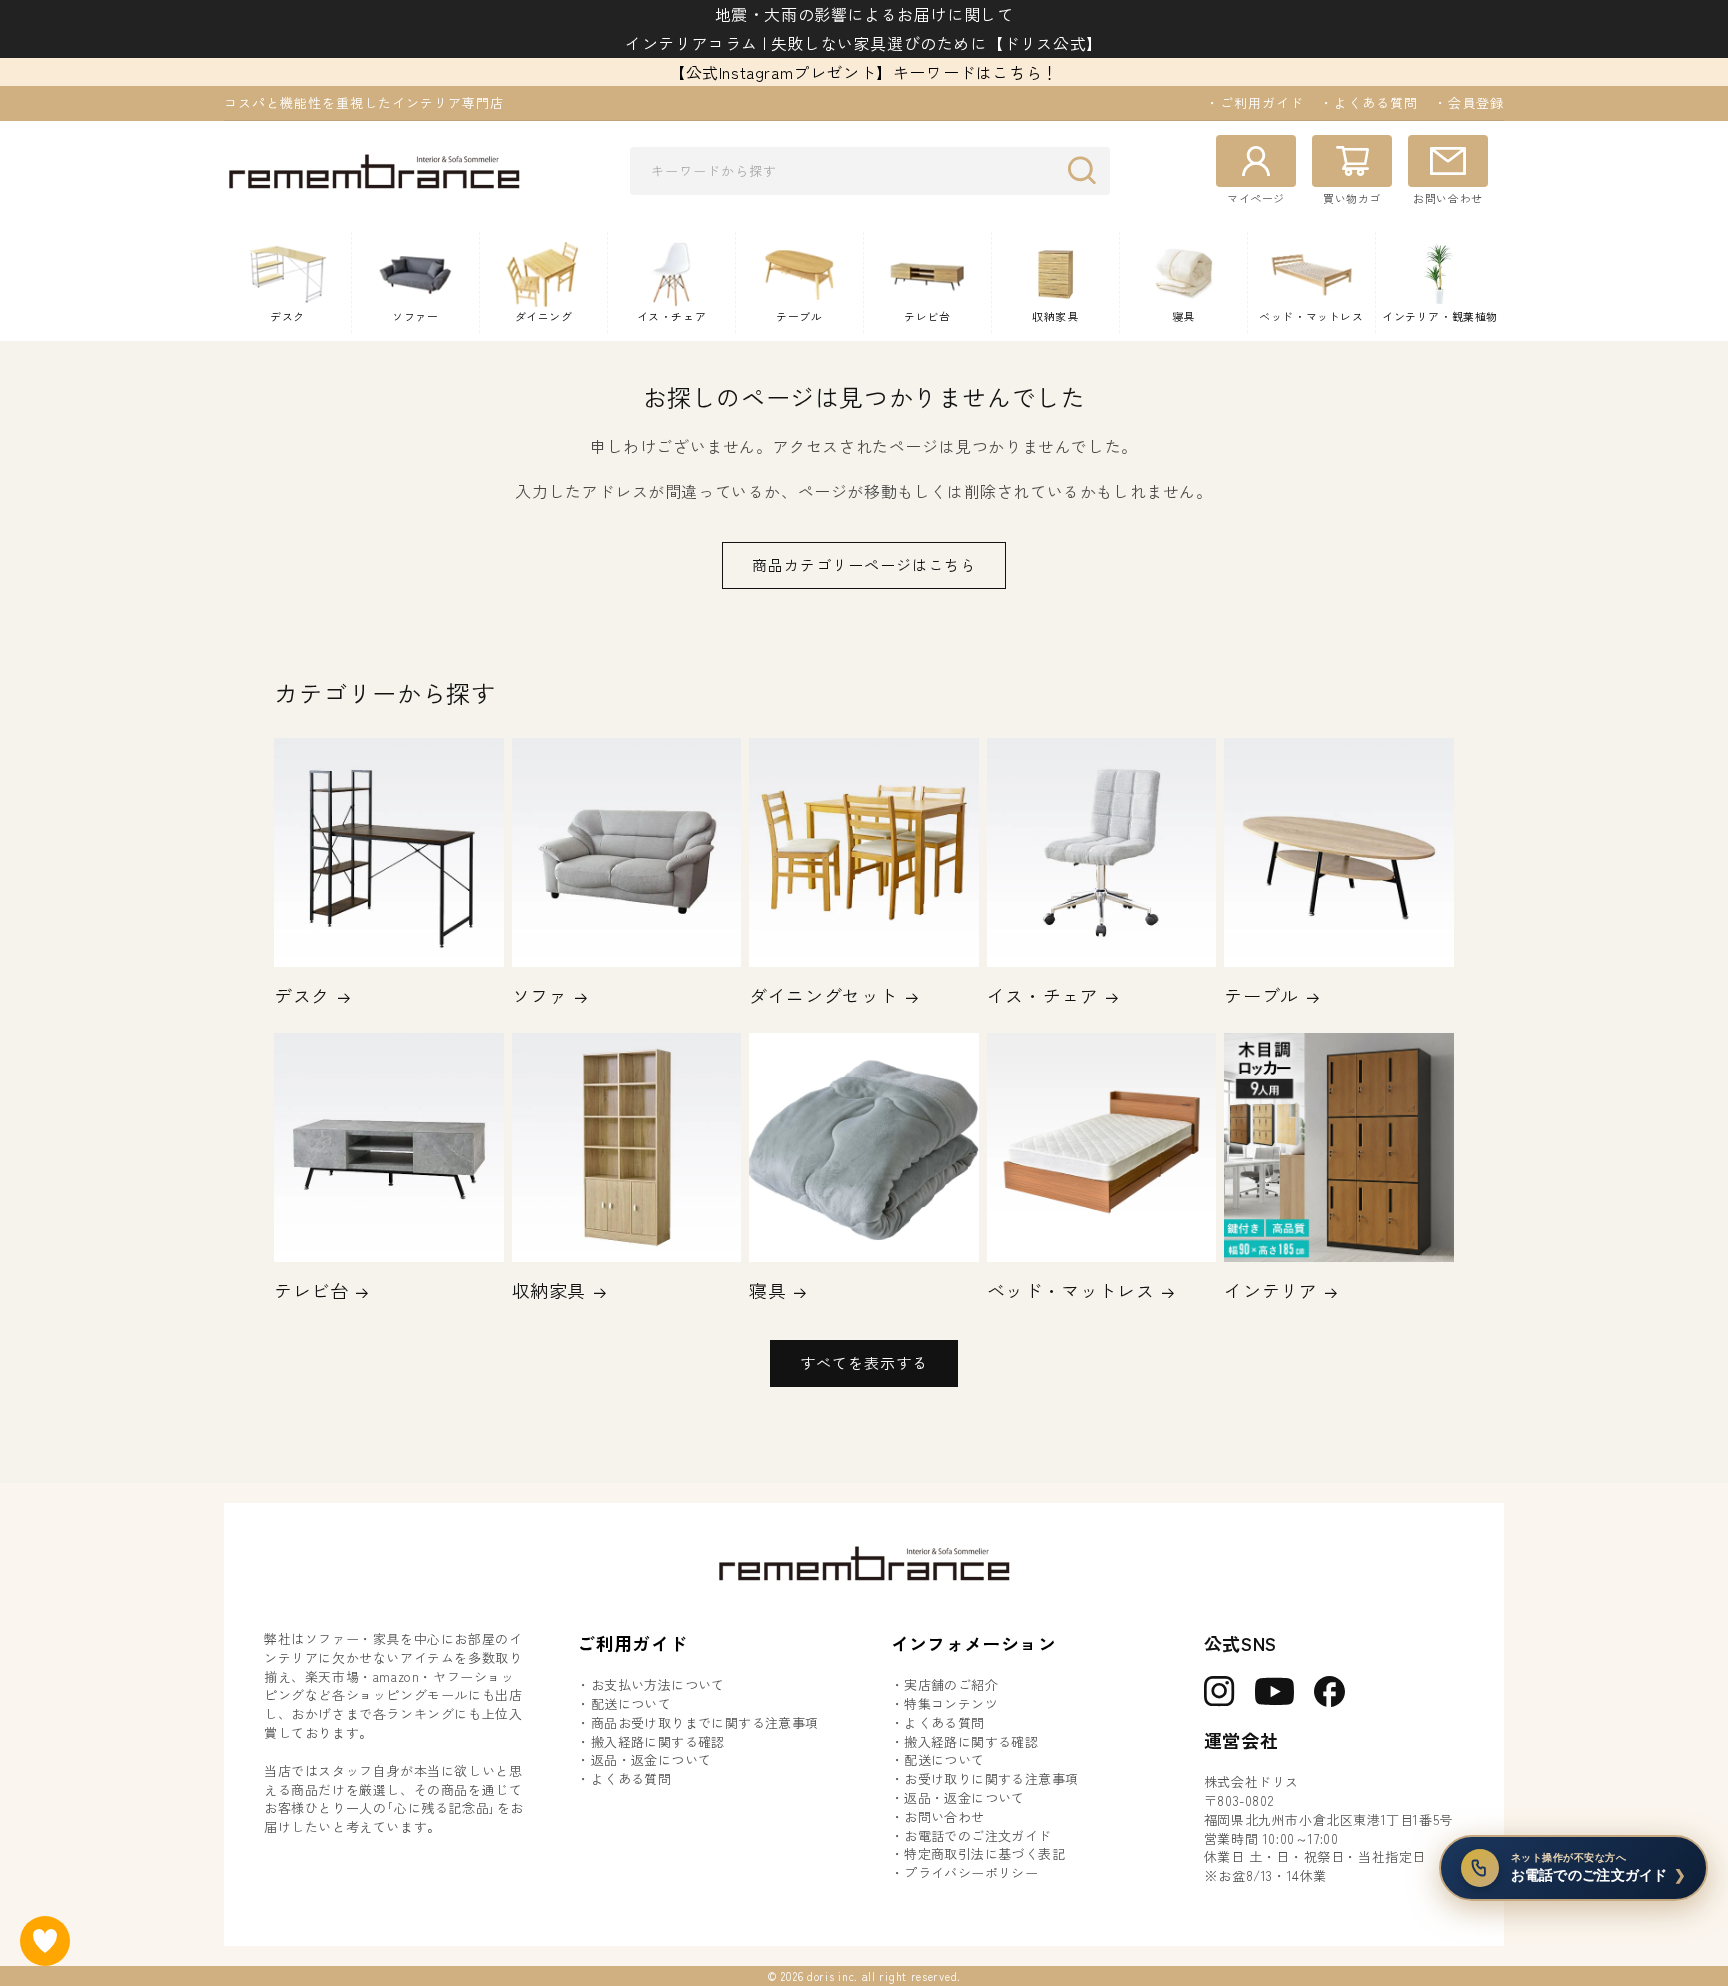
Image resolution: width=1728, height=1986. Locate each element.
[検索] (1087, 170)
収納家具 (549, 1290)
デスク (302, 995)
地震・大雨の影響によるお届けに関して (864, 14)
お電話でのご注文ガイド (977, 1836)
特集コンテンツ (951, 1704)
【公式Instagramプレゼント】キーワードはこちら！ (864, 72)
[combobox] (870, 171)
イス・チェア (1043, 995)
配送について (631, 1704)
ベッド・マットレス (1070, 1290)
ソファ (540, 995)
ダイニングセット (823, 995)
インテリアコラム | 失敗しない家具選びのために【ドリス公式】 (864, 43)
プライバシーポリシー (971, 1873)
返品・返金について (651, 1760)
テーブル (1261, 995)
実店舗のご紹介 (951, 1685)
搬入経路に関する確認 (658, 1742)
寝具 (767, 1290)
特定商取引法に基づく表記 (984, 1854)
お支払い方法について (658, 1685)
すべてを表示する (864, 1362)
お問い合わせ (944, 1817)
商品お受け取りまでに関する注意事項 (705, 1723)
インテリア (1270, 1290)
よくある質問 (631, 1779)
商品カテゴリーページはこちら (864, 564)
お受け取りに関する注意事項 (991, 1779)
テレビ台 (311, 1290)
